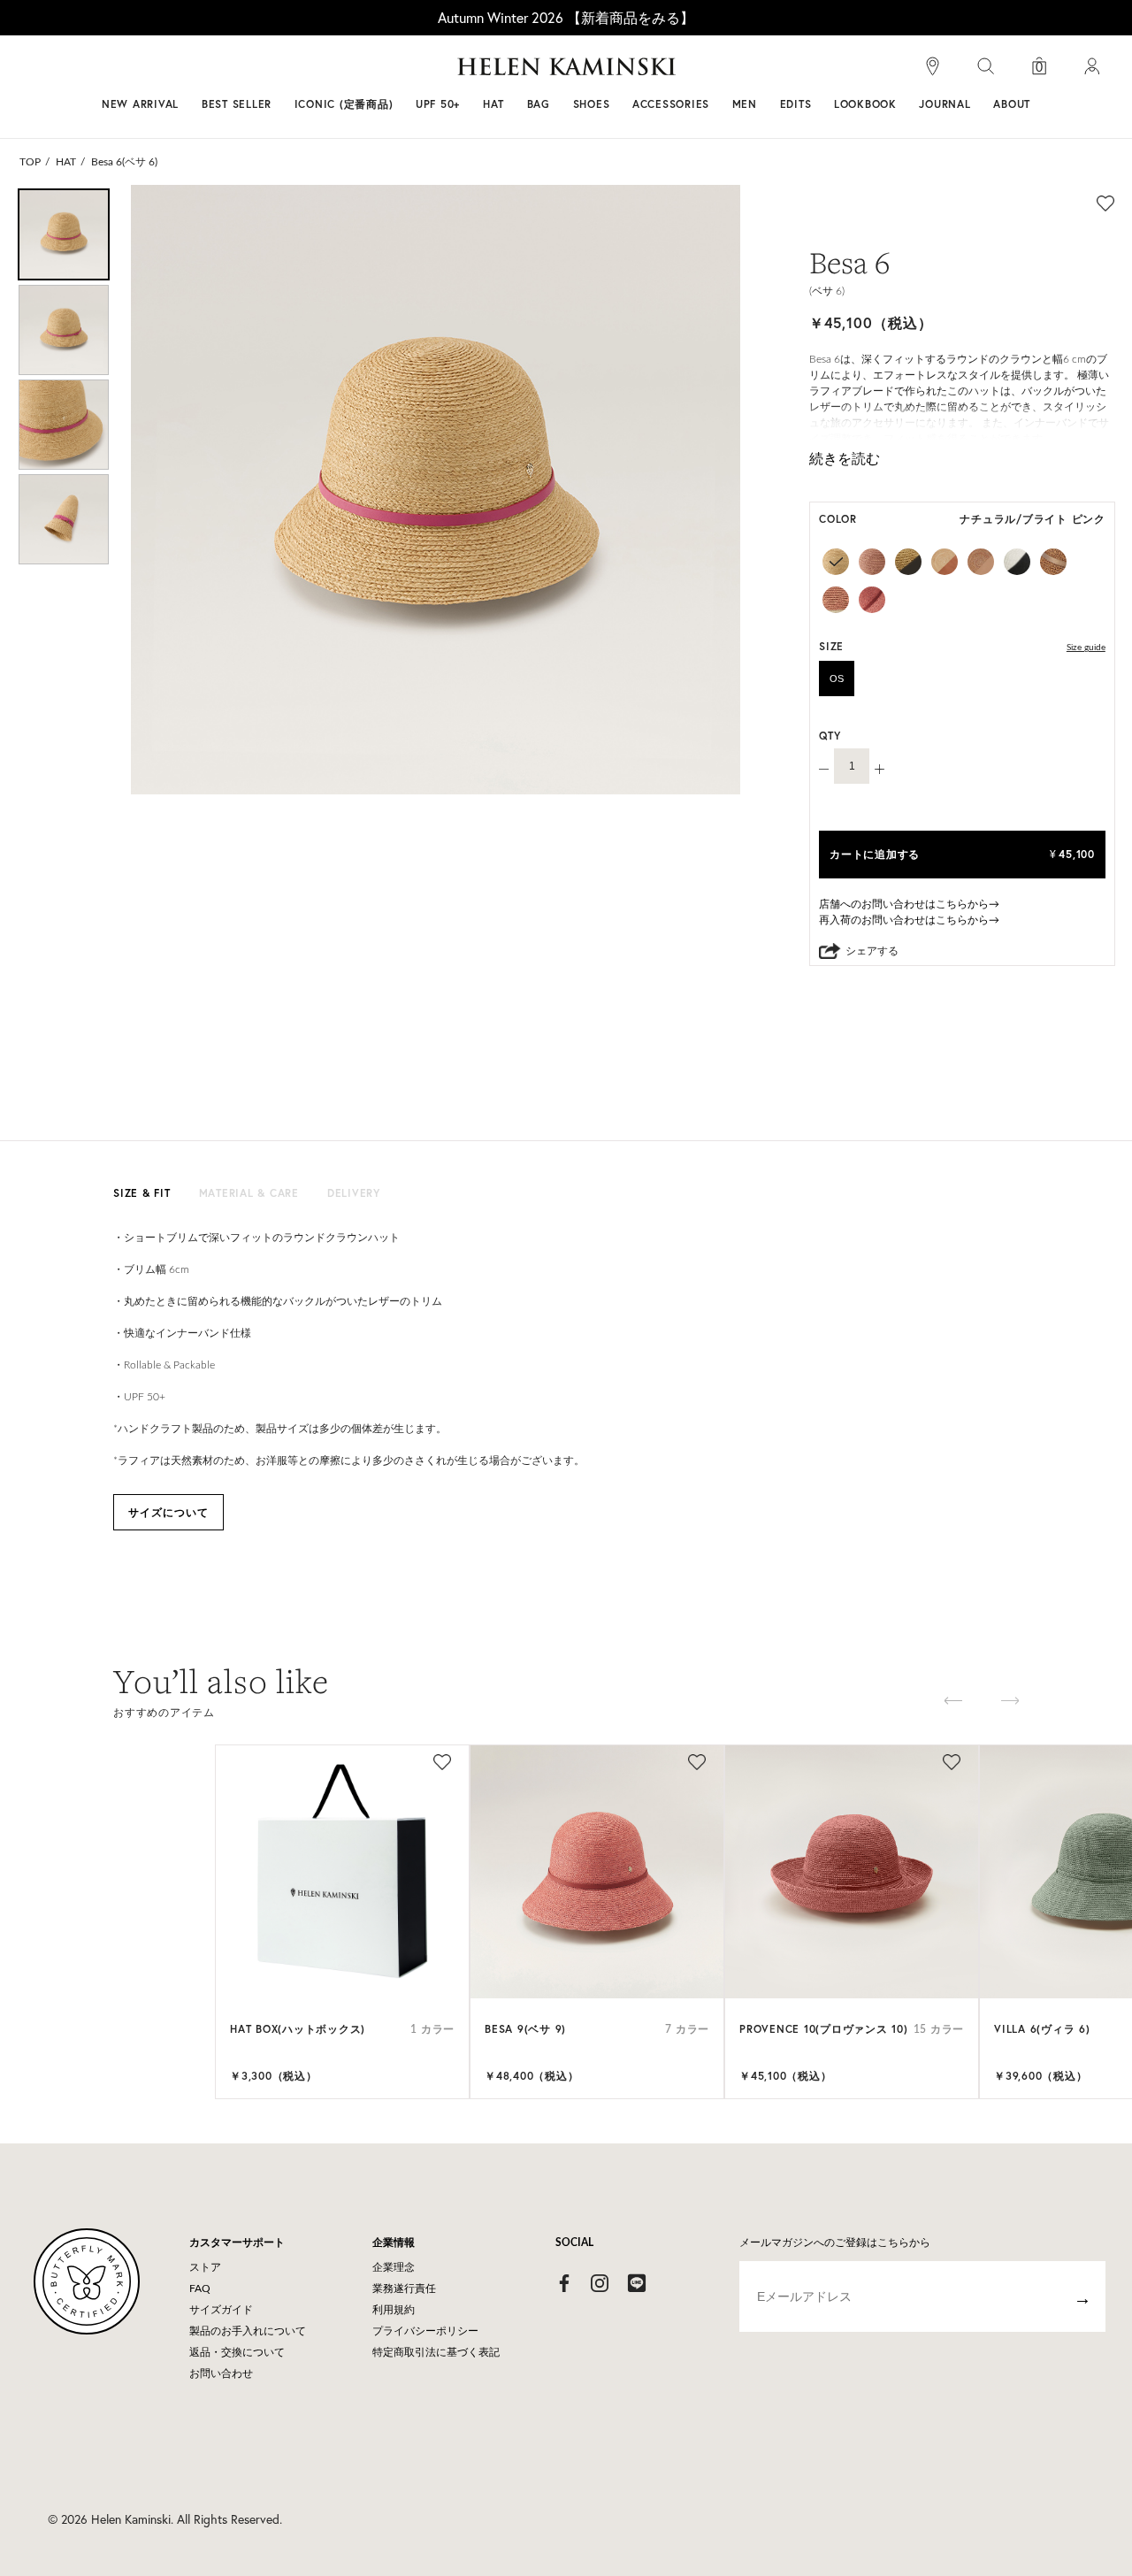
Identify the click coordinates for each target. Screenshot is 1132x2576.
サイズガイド (221, 2310)
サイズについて (168, 1512)
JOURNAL (945, 104)
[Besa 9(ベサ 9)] (597, 1872)
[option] (64, 234)
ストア (205, 2267)
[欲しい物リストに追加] (1105, 203)
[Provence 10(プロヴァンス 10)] (852, 1872)
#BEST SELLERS (324, 73)
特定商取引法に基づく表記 (436, 2352)
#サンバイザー (798, 73)
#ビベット (700, 73)
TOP (30, 162)
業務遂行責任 (404, 2288)
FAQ (200, 2288)
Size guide (1086, 648)
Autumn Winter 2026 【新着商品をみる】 (566, 17)
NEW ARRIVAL (140, 104)
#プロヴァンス (437, 73)
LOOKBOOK (865, 104)
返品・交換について (237, 2352)
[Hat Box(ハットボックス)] (342, 1872)
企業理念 (394, 2267)
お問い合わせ (221, 2373)
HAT (66, 162)
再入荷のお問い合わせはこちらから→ (909, 920)
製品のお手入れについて (248, 2331)
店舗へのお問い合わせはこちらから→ (909, 904)
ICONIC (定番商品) (344, 104)
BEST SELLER (237, 104)
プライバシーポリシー (425, 2331)
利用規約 (394, 2310)
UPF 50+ (438, 104)
